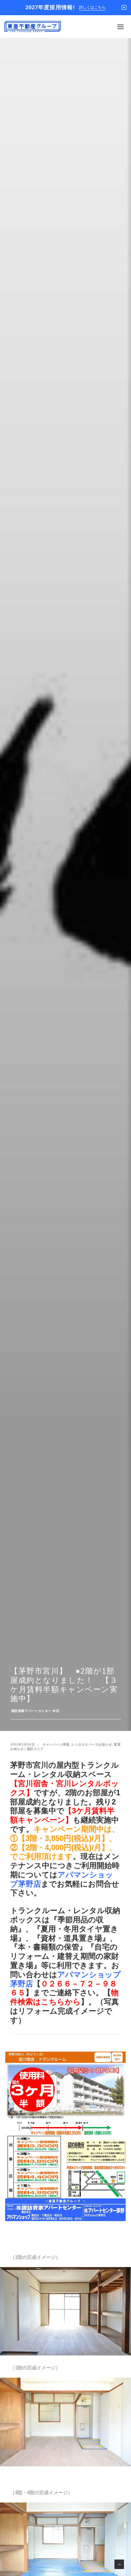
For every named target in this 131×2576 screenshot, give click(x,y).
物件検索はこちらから (64, 1997)
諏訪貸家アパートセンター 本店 (35, 1711)
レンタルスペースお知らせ (92, 1744)
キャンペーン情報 (56, 1744)
